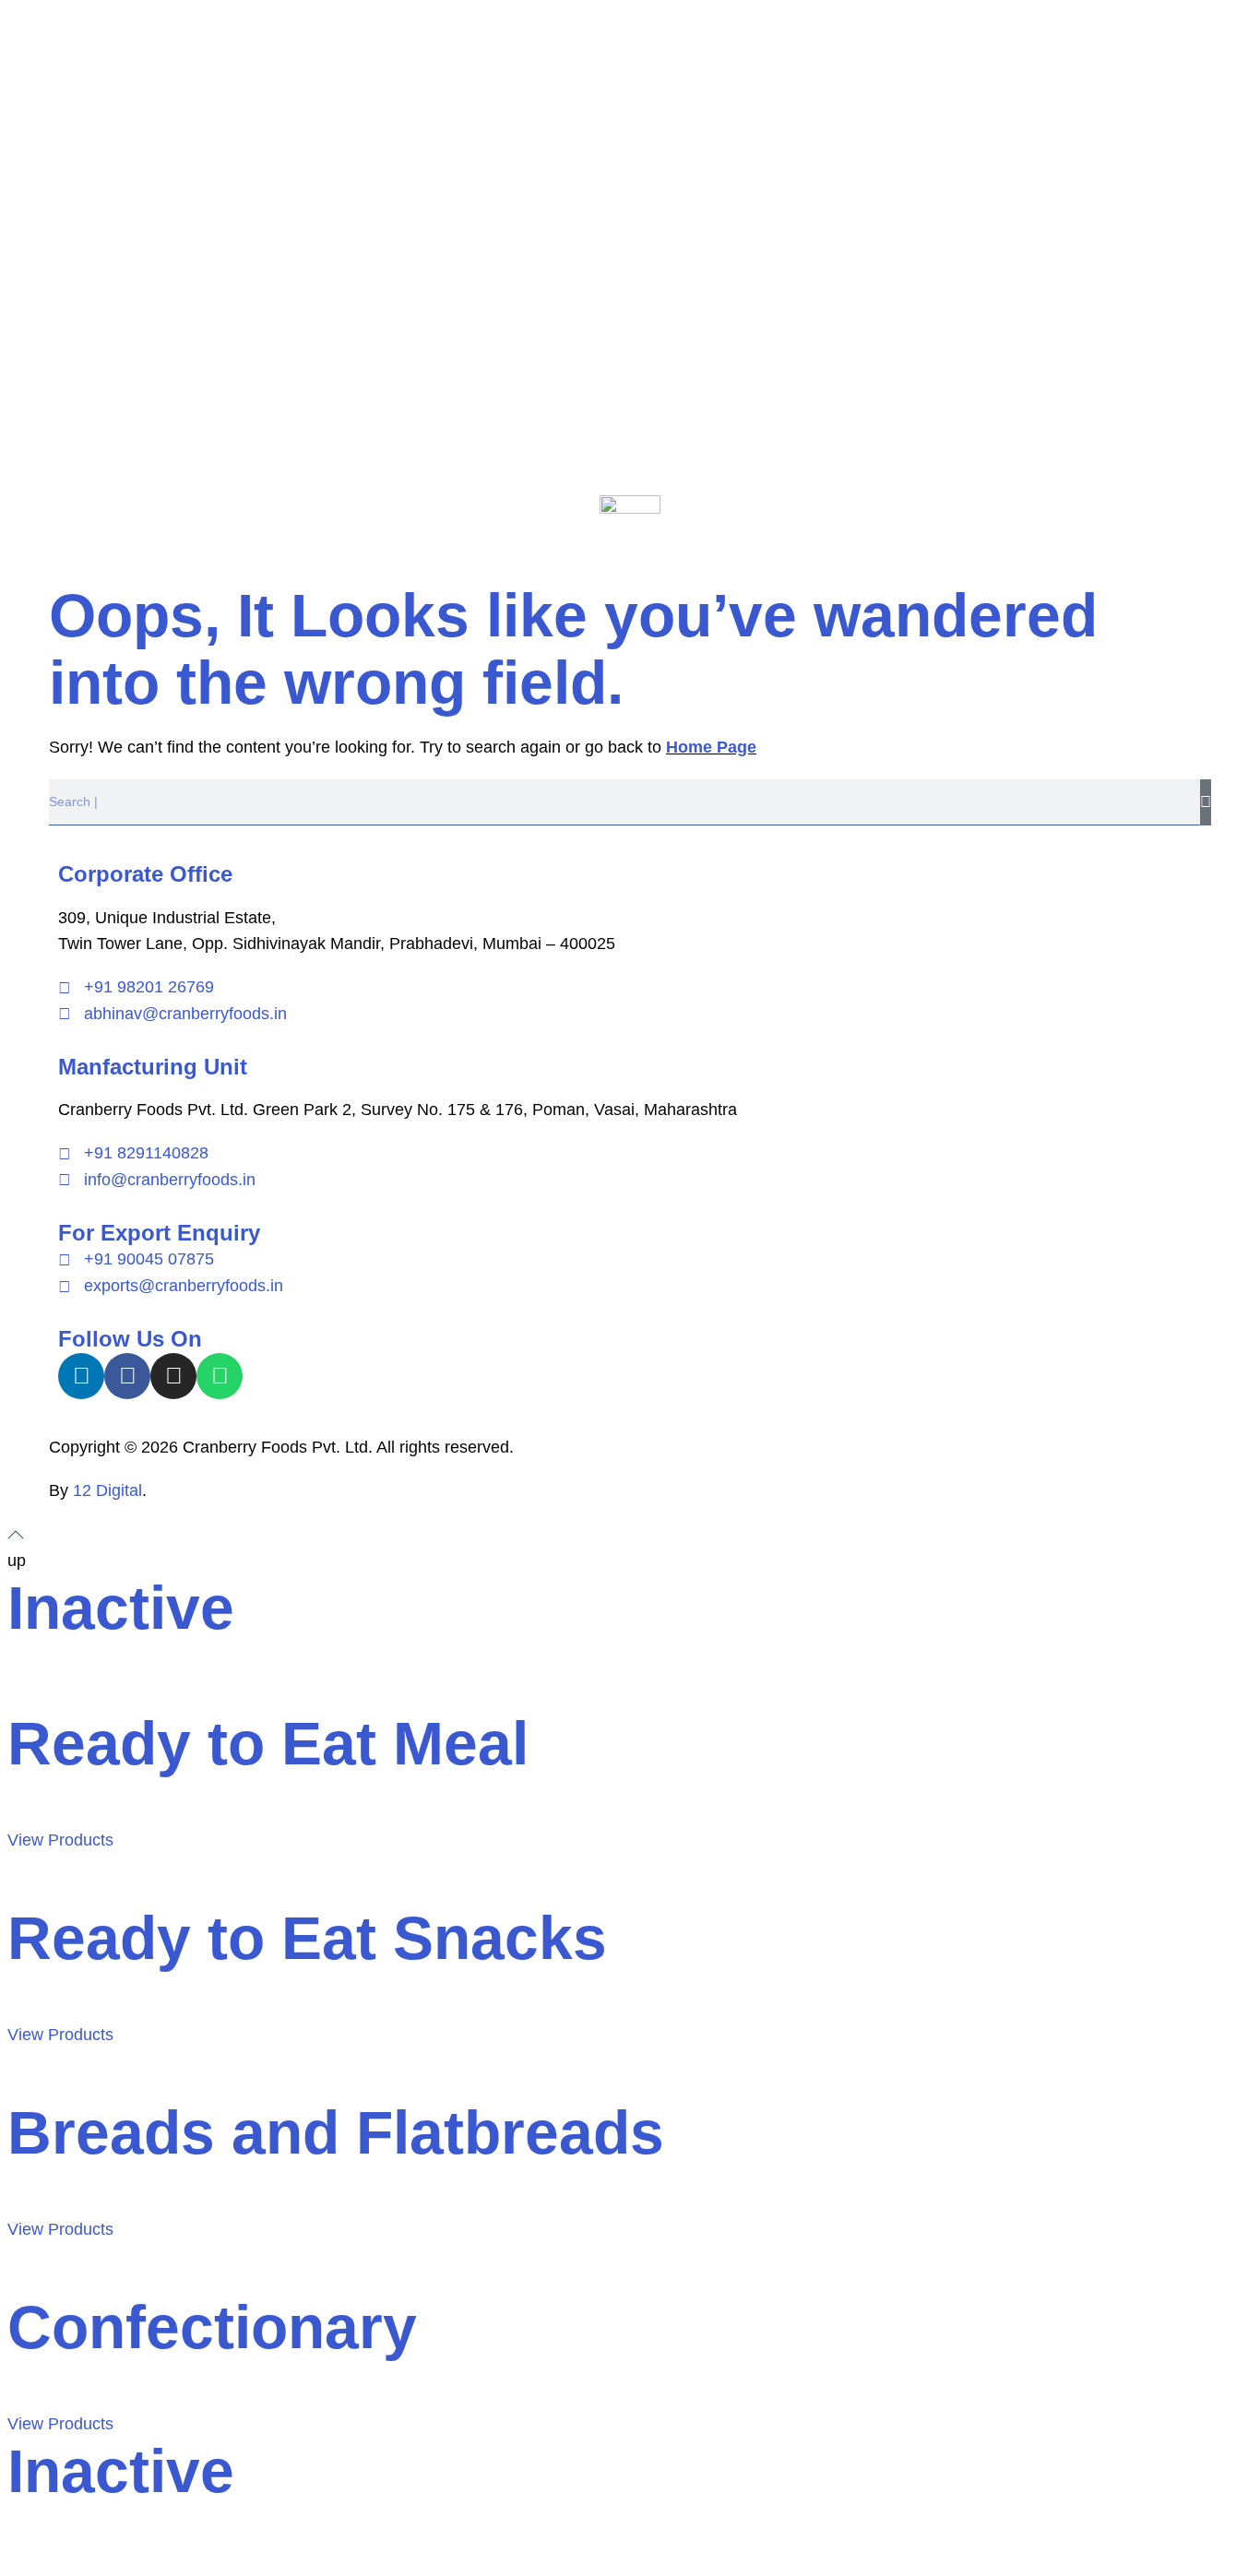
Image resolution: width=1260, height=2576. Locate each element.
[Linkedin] (81, 1376)
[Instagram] (173, 1376)
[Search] (1206, 802)
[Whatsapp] (220, 1376)
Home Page (711, 747)
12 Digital (107, 1490)
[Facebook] (127, 1376)
